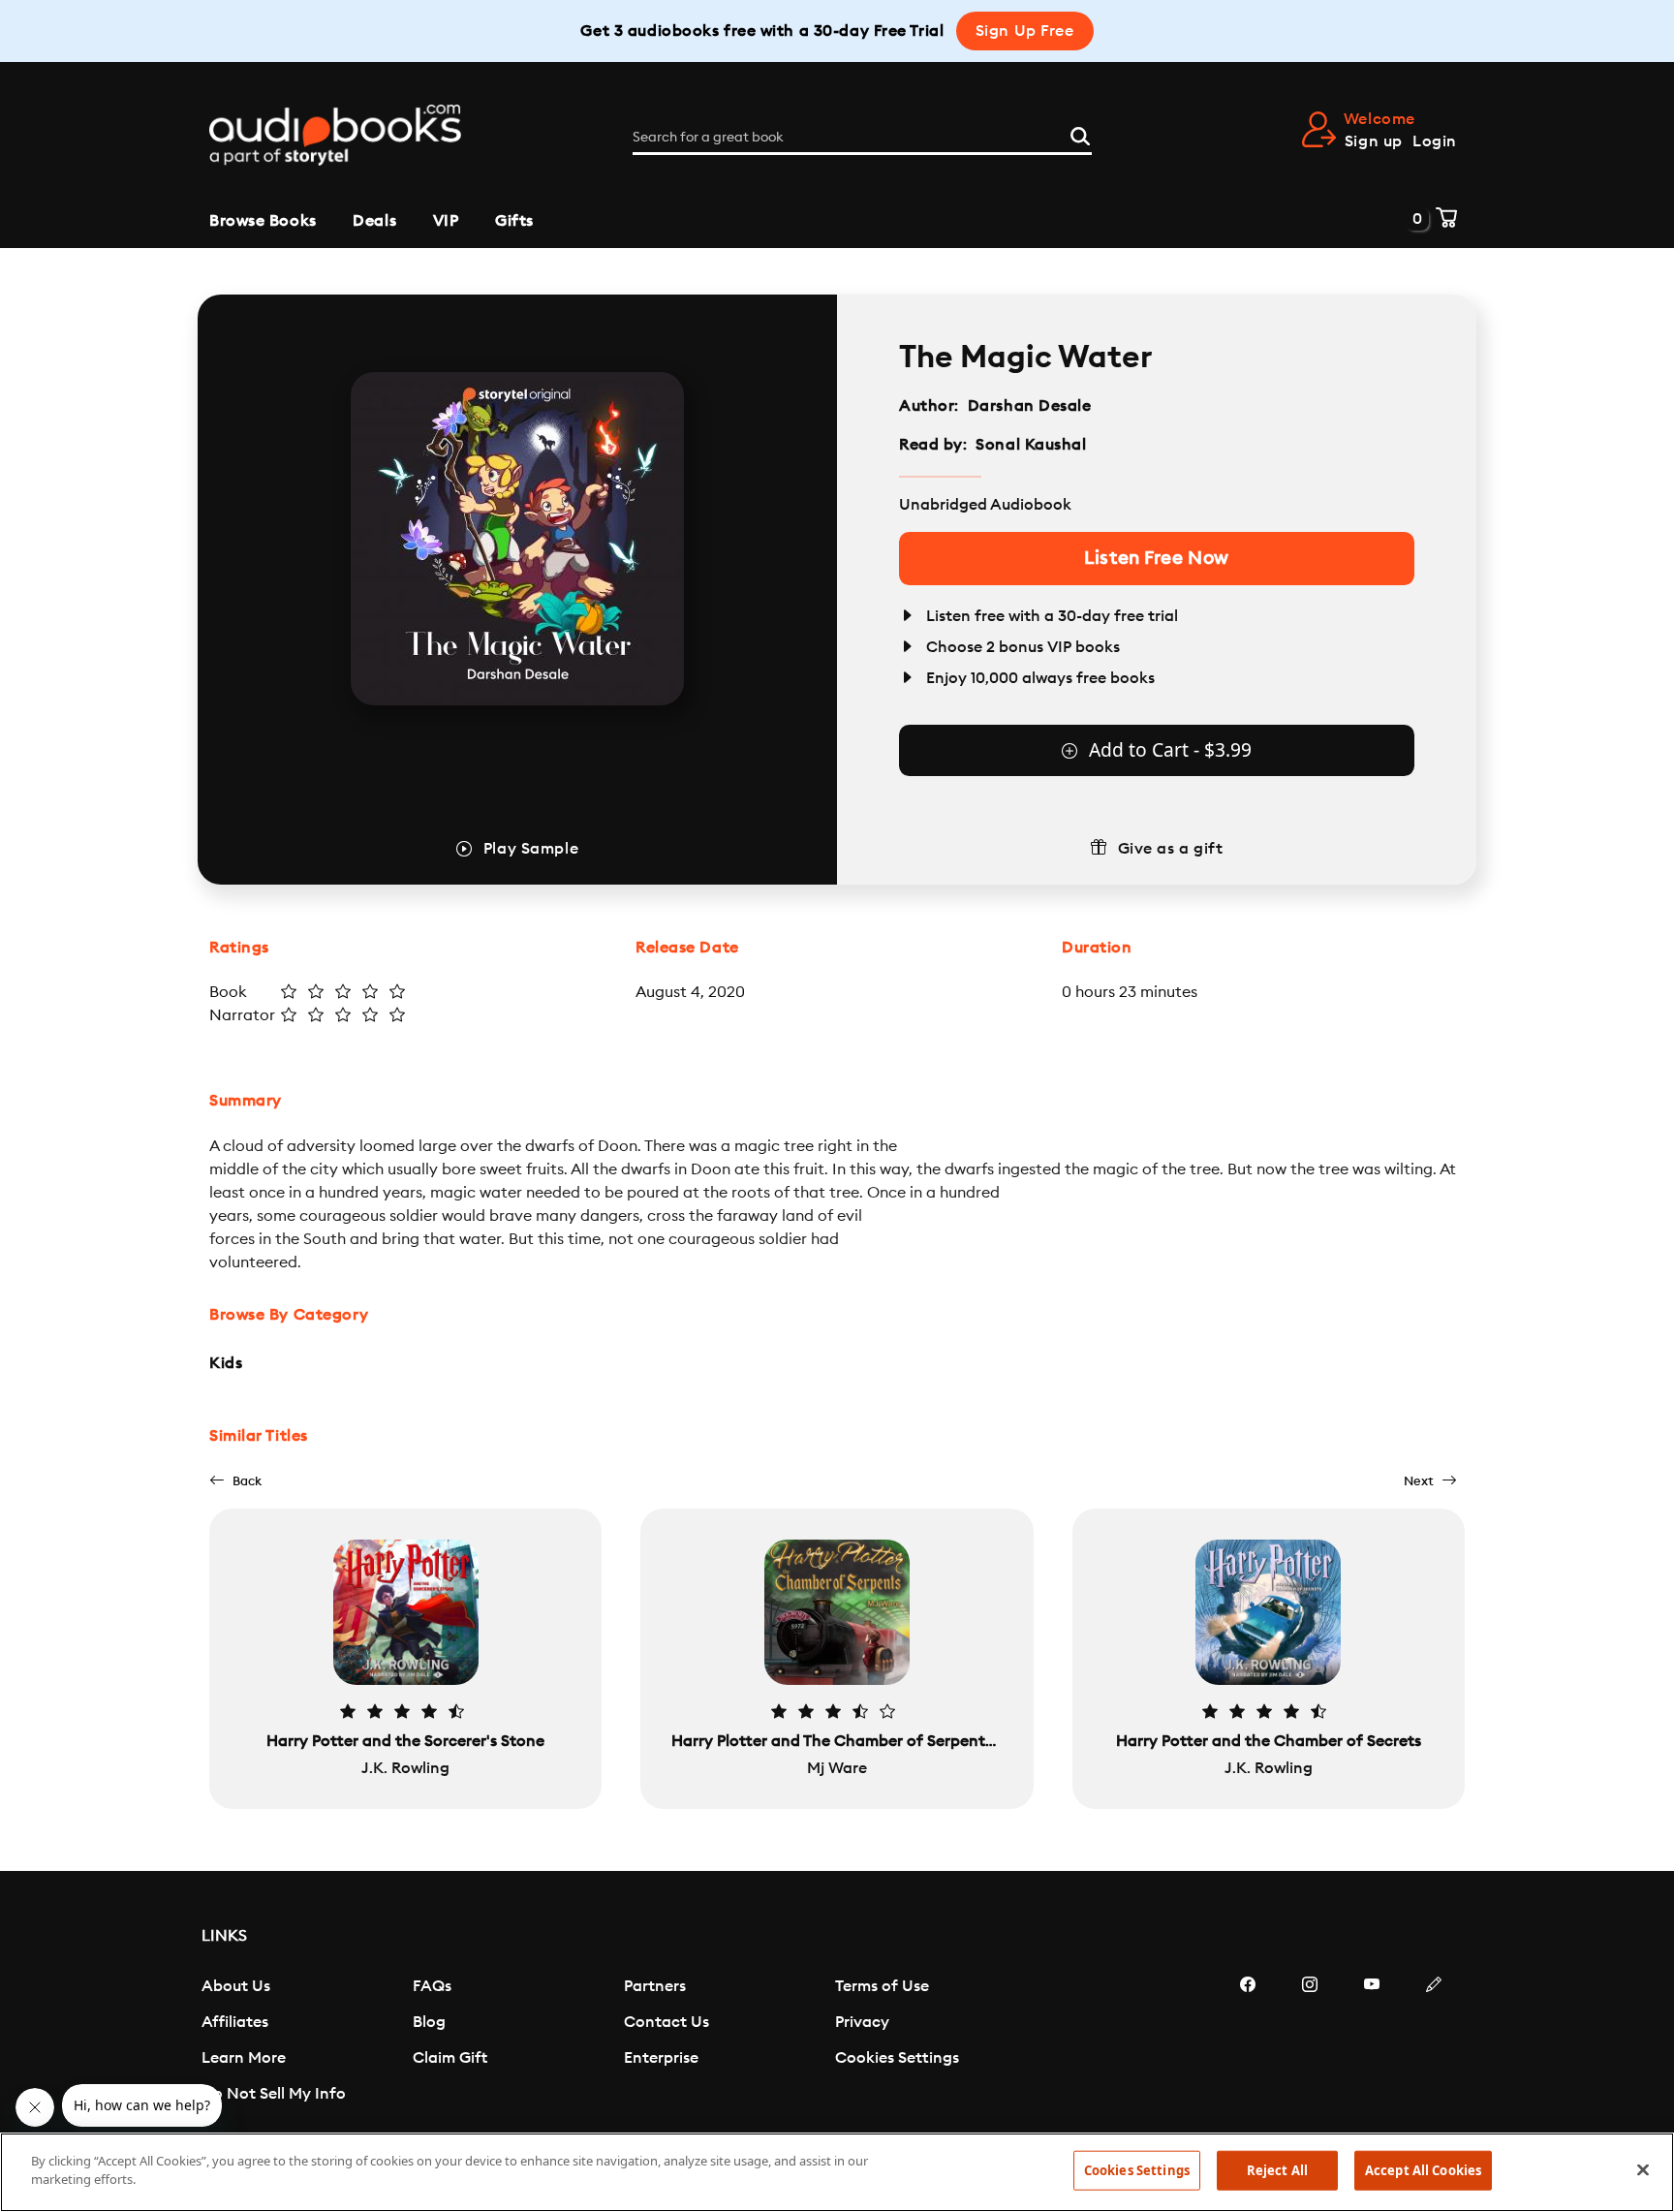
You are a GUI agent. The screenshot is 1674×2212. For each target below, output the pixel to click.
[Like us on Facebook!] (1248, 2042)
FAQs (432, 1986)
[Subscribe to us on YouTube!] (1372, 2042)
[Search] (1080, 134)
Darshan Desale (1030, 406)
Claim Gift (450, 2058)
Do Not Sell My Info (274, 2094)
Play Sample (531, 849)
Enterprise (661, 2058)
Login (1435, 141)
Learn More (244, 2058)
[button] (235, 1481)
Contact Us (666, 2022)
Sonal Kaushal (1031, 445)
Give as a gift (1171, 849)
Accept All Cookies (1423, 2170)
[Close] (1643, 2169)
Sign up (1374, 141)
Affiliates (235, 2022)
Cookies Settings (897, 2058)
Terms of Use (882, 1986)
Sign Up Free (1025, 31)
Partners (655, 1986)
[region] (837, 2172)
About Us (236, 1986)
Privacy (862, 2022)
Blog (429, 2022)
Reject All (1277, 2170)
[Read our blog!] (1434, 2042)
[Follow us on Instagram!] (1310, 2042)
